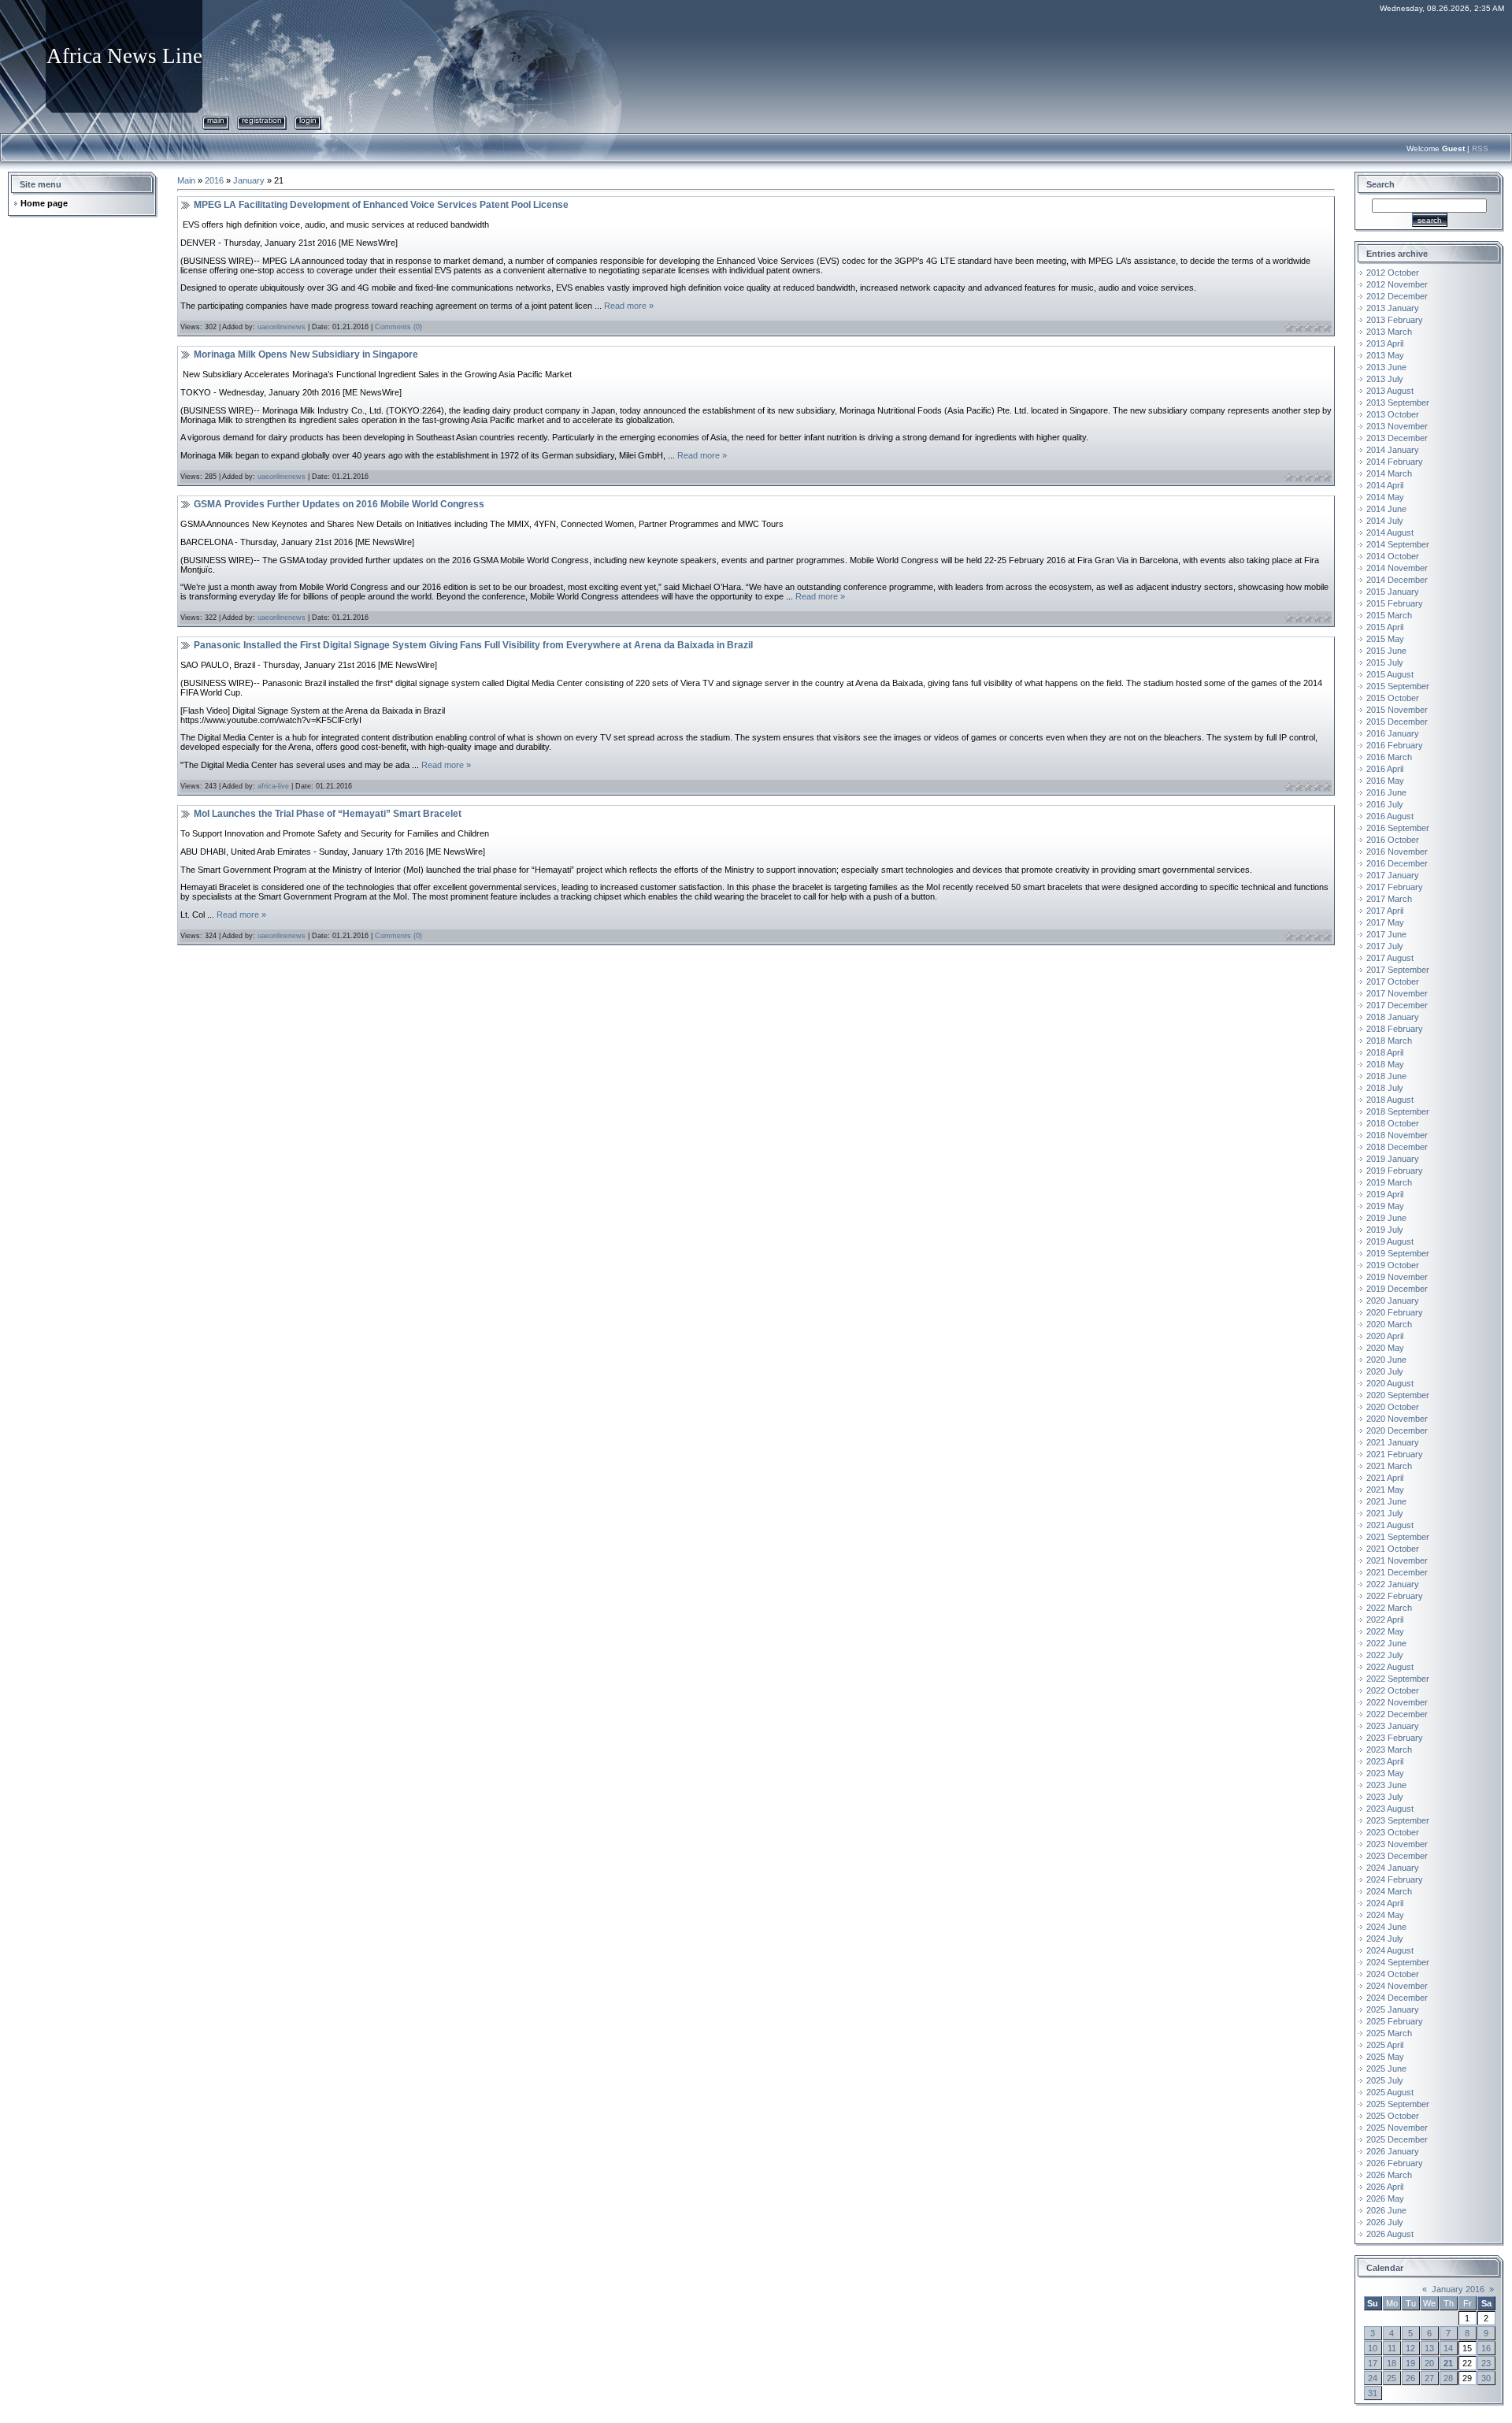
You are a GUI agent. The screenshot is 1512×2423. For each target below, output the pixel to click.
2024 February (1395, 1879)
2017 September (1398, 970)
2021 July (1385, 1513)
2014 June (1386, 509)
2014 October (1393, 556)
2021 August (1390, 1525)
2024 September (1398, 1962)
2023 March (1389, 1750)
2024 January (1393, 1868)
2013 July (1385, 379)
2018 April (1385, 1052)
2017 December (1397, 1005)
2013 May (1385, 355)
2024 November (1397, 1986)
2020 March (1389, 1324)
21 (1448, 2363)
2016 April (1385, 769)
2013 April (1385, 343)
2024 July (1385, 1939)
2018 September (1398, 1111)
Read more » (629, 306)
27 (1429, 2378)
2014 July (1385, 521)
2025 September (1398, 2104)
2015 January (1393, 592)
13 (1429, 2348)
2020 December (1397, 1430)
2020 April (1385, 1336)
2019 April (1385, 1194)
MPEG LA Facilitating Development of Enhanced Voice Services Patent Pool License (381, 205)
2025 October (1393, 2116)
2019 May (1385, 1206)
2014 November (1397, 568)
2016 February (1395, 745)
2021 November (1397, 1560)
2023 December (1397, 1856)
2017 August (1390, 958)
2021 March (1389, 1466)
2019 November (1397, 1277)
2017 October (1393, 981)
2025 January (1393, 2009)
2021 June (1386, 1501)
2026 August (1390, 2234)
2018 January (1393, 1017)
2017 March (1389, 899)
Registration (262, 120)
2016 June (1386, 792)
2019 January (1393, 1159)
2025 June (1386, 2069)
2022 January (1393, 1584)
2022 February (1395, 1596)
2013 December (1397, 438)
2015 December (1397, 722)
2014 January (1393, 450)
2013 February (1395, 320)
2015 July (1385, 662)
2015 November (1397, 710)
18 (1392, 2363)
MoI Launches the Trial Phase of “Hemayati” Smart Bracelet (328, 814)
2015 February (1395, 603)
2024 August (1390, 1950)
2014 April (1385, 485)
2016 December (1397, 863)
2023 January (1393, 1726)
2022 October (1393, 1690)
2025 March (1389, 2033)
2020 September (1398, 1395)
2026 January (1393, 2151)
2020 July (1385, 1371)
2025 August (1390, 2092)
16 (1486, 2348)
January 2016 (1458, 2289)
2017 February (1395, 887)
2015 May (1385, 639)
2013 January (1393, 308)
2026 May (1385, 2199)
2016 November (1397, 852)
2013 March (1389, 332)
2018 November (1397, 1135)
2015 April (1385, 627)
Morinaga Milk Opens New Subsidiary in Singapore (306, 354)
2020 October (1393, 1407)
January (249, 180)
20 (1429, 2363)
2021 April (1385, 1478)
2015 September (1398, 686)
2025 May (1385, 2057)
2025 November (1397, 2128)
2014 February (1395, 462)
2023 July (1385, 1797)
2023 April (1385, 1761)
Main (216, 120)
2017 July (1385, 946)
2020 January (1393, 1301)
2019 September (1398, 1253)
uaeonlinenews (282, 327)
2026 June (1386, 2210)
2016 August (1390, 816)
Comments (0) (398, 327)
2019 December (1397, 1289)
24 (1373, 2378)
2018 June (1386, 1076)
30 (1486, 2378)
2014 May (1385, 497)
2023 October (1393, 1832)
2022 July (1385, 1655)
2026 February (1395, 2163)
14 (1448, 2348)
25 (1392, 2378)
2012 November (1397, 284)
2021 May (1385, 1490)
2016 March (1389, 757)
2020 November (1397, 1419)
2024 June (1386, 1927)
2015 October (1393, 698)
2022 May (1385, 1631)
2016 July (1385, 804)
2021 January (1393, 1442)
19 (1410, 2363)
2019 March (1389, 1182)
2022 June (1386, 1643)
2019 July (1385, 1230)
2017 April (1385, 911)
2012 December (1397, 296)
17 (1373, 2363)
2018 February (1395, 1029)
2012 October (1393, 273)
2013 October (1393, 414)
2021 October (1393, 1549)
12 (1410, 2348)
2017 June (1386, 934)
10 (1373, 2348)
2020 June (1386, 1360)
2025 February (1395, 2021)
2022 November (1397, 1702)
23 (1486, 2363)
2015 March (1389, 615)
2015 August (1390, 674)
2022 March (1389, 1608)
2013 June (1386, 367)
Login (308, 120)
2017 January (1393, 875)
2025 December (1397, 2139)
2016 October (1393, 840)
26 (1410, 2378)
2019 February (1395, 1171)
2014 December (1397, 580)
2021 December (1397, 1572)
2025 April (1385, 2045)
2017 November (1397, 993)
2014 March (1389, 473)
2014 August (1390, 532)
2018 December (1397, 1147)
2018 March (1389, 1041)
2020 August (1390, 1383)
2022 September (1398, 1679)
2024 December (1397, 1998)
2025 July (1385, 2080)
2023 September (1398, 1820)
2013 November (1397, 426)
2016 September (1398, 828)
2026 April (1385, 2187)
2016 (214, 180)
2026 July (1385, 2222)
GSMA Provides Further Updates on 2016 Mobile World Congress (339, 504)
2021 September (1398, 1537)
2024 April (1385, 1903)
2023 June (1386, 1785)
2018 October (1393, 1123)
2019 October (1393, 1265)
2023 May (1385, 1773)
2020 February (1395, 1312)
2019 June (1386, 1218)
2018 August (1390, 1100)
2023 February (1395, 1738)
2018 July (1385, 1088)
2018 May (1385, 1064)
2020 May (1385, 1348)
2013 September (1398, 403)
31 (1373, 2393)
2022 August (1390, 1667)
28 (1448, 2378)
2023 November (1397, 1844)
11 (1392, 2348)
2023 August (1390, 1809)
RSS (1480, 148)
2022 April (1385, 1620)
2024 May (1385, 1915)
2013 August (1390, 391)
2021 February (1395, 1454)
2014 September (1398, 544)
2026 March (1389, 2175)
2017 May (1385, 922)
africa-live (273, 786)
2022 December (1397, 1714)
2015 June (1386, 651)
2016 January (1393, 733)
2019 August (1390, 1241)
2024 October (1393, 1974)
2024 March (1389, 1891)
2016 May (1385, 781)
